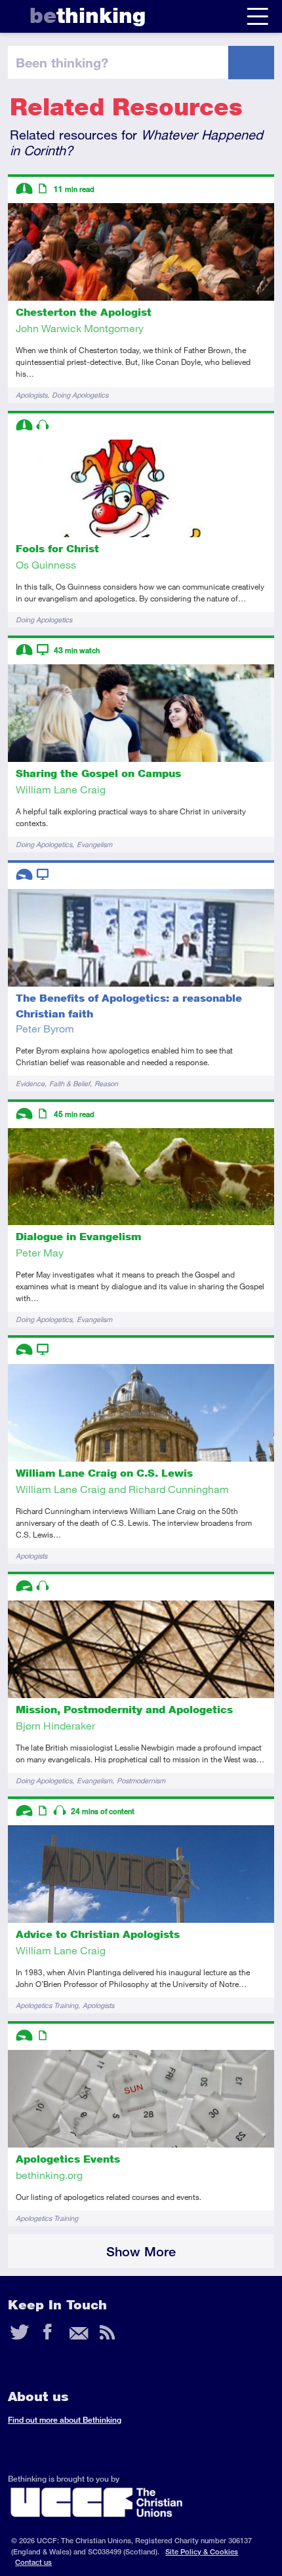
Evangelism (94, 844)
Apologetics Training (47, 2005)
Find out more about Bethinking (65, 2420)
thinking (88, 15)
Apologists (31, 395)
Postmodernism (141, 1780)
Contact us (33, 2562)
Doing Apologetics (80, 395)
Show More (141, 2251)
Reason (106, 1083)
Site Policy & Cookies (202, 2551)
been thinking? (62, 62)
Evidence (30, 1083)
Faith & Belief (70, 1083)
